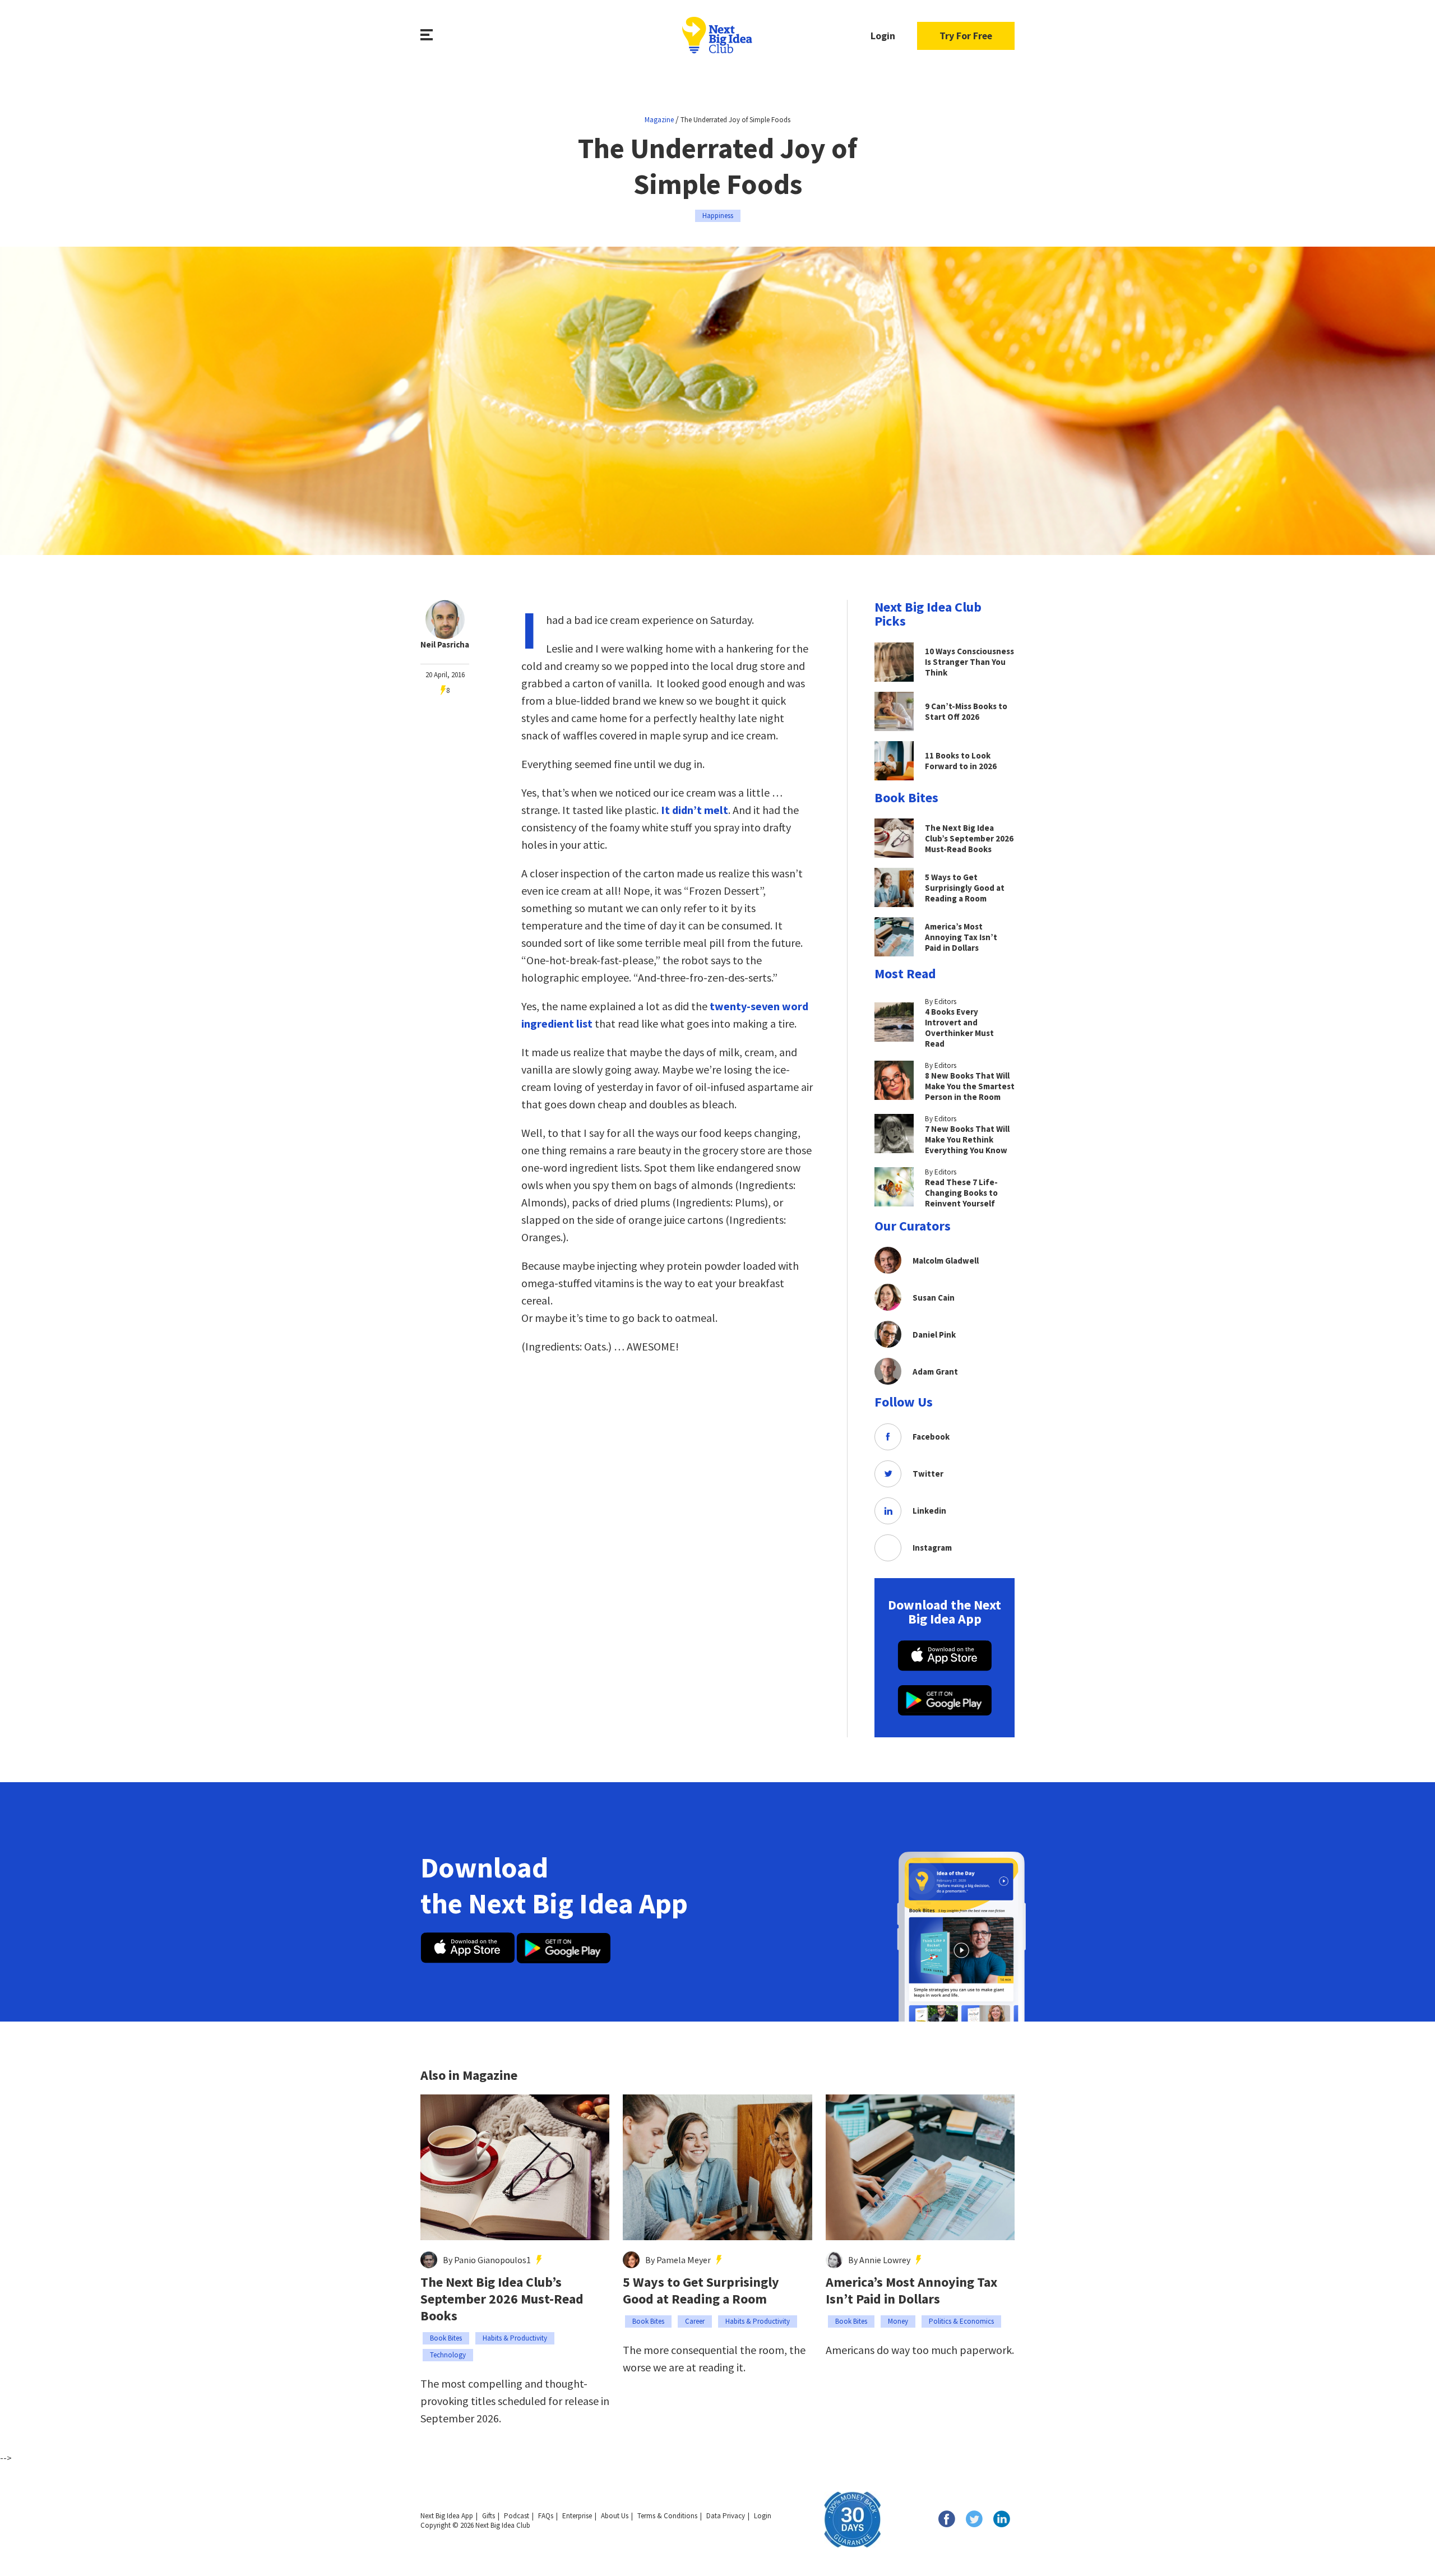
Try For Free (966, 36)
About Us (615, 2516)
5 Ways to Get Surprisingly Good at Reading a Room (701, 2291)
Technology (448, 2355)
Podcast (517, 2516)
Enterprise (577, 2516)
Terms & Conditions (667, 2516)
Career (695, 2321)
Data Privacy (726, 2516)
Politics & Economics (961, 2321)
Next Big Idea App (447, 2516)
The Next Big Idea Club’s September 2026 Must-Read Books (502, 2299)
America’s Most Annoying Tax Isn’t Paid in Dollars (911, 2291)
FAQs (546, 2516)
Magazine (659, 120)
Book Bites (446, 2338)
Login (883, 36)
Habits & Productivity (515, 2338)
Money (898, 2321)
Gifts (489, 2516)
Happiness (718, 216)
